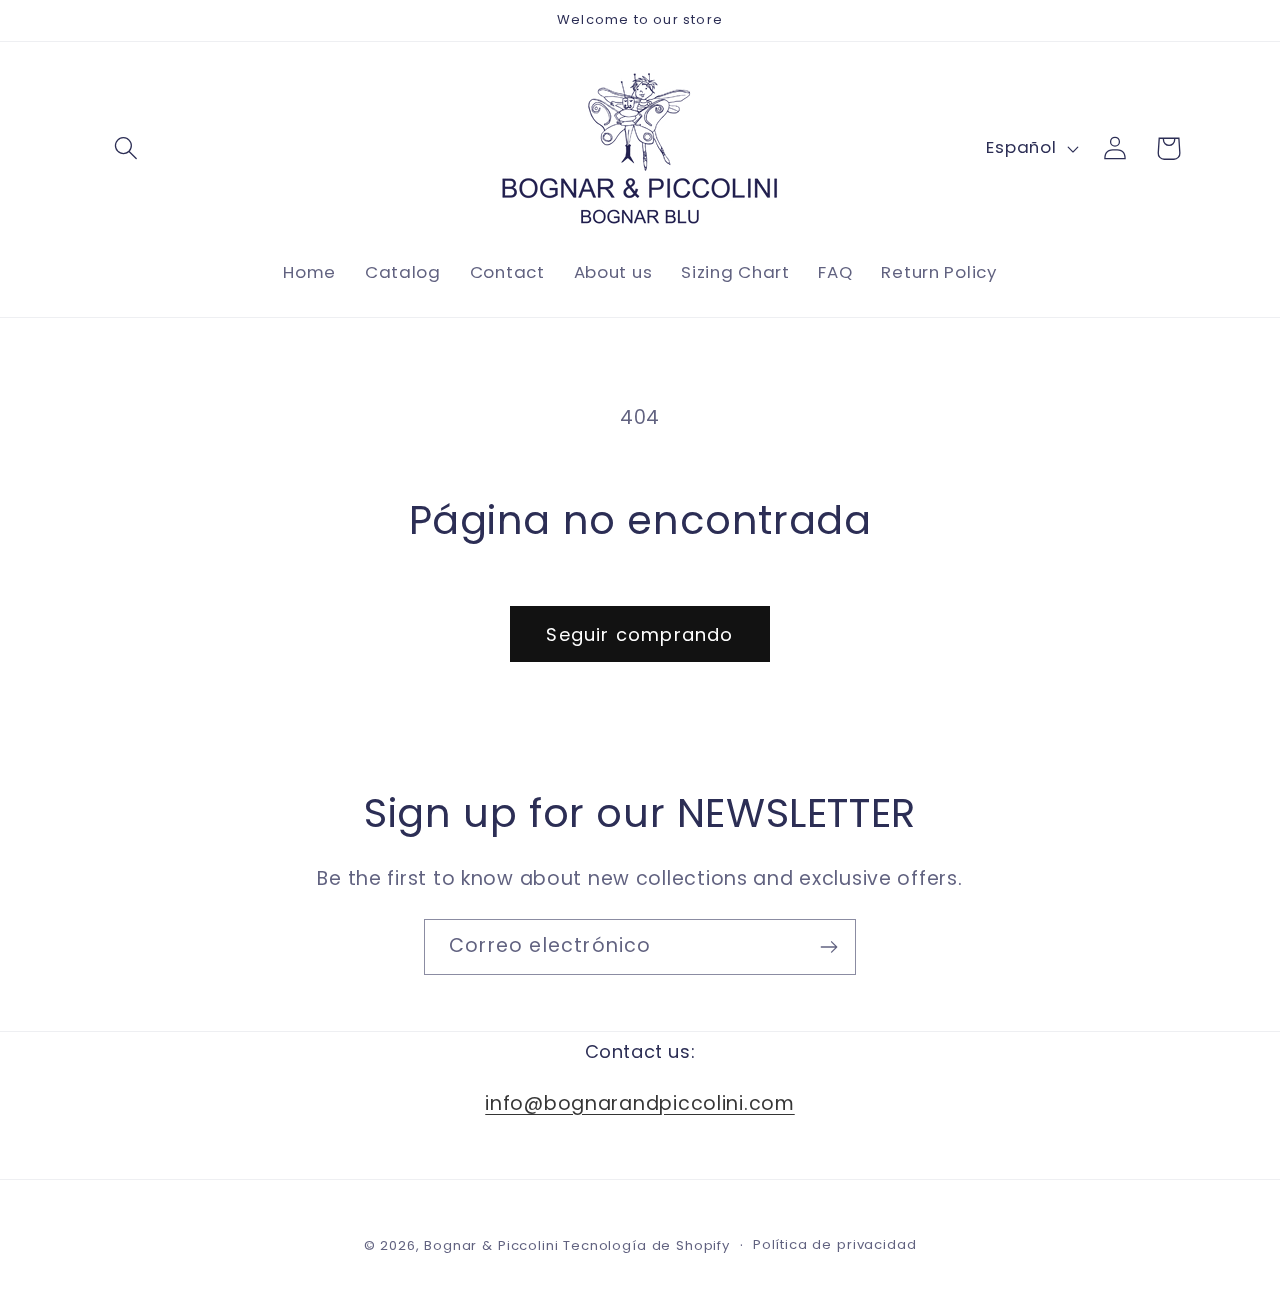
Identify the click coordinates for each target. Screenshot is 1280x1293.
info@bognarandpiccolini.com (639, 1102)
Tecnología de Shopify (646, 1245)
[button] (126, 148)
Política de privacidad (834, 1244)
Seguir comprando (639, 634)
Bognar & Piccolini (491, 1245)
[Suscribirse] (828, 947)
